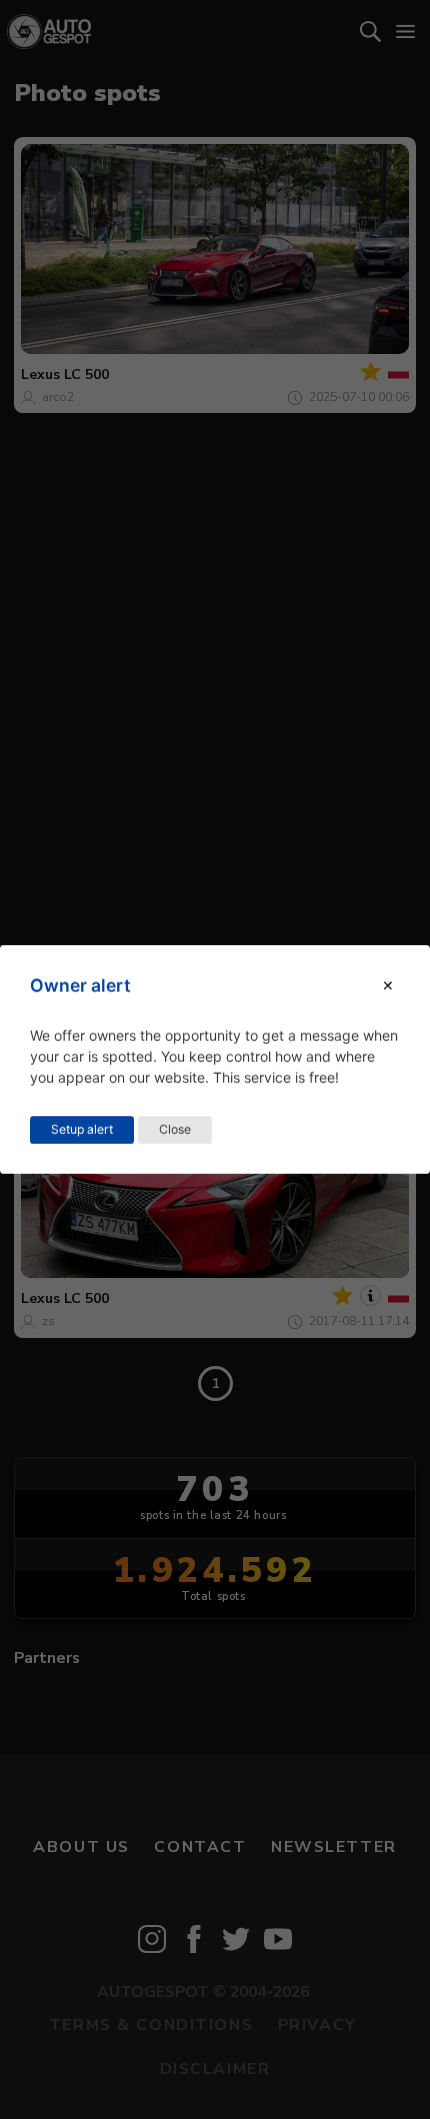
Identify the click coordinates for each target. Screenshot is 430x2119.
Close (175, 1129)
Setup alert (82, 1129)
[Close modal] (388, 985)
